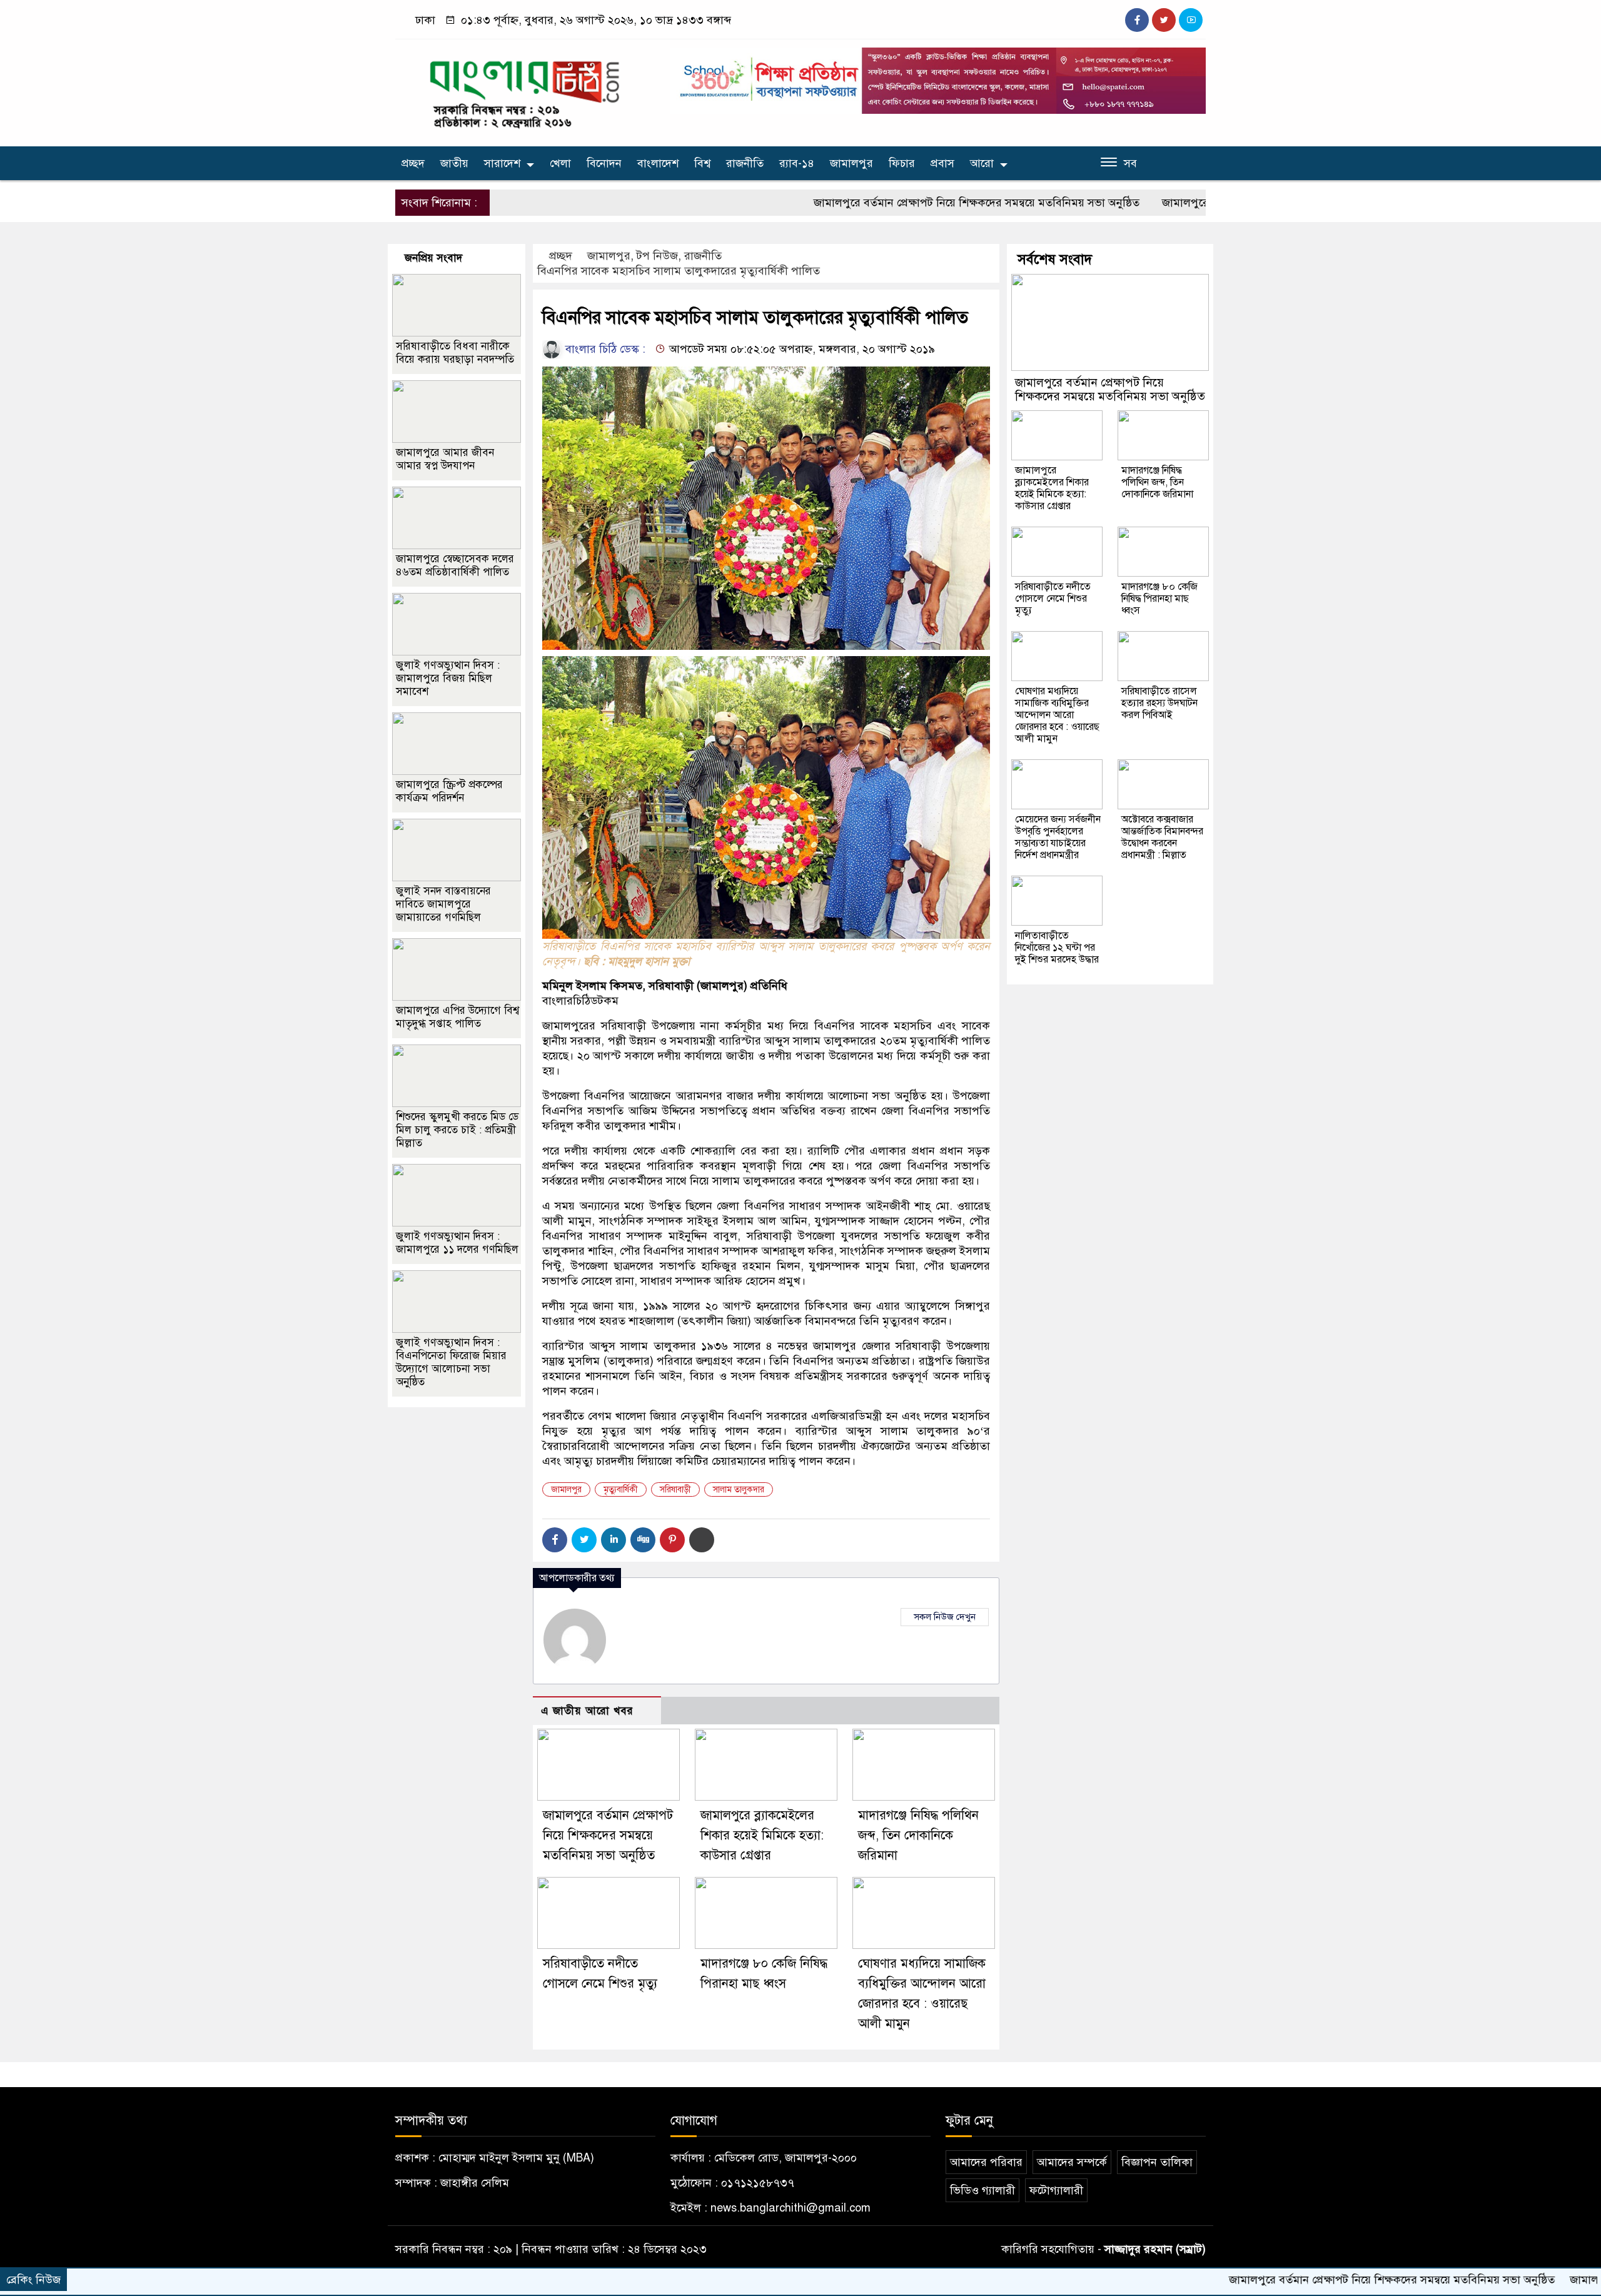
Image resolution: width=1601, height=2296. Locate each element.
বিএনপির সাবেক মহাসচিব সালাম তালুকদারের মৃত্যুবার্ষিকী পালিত (679, 271)
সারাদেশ (502, 163)
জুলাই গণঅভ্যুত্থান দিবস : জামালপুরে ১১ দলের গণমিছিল (457, 1243)
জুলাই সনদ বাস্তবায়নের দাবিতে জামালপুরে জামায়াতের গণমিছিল (443, 904)
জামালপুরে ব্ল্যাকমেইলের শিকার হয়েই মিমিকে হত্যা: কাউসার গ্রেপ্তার (1209, 203)
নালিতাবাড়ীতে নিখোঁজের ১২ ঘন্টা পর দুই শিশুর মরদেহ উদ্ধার (1057, 948)
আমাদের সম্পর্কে (1072, 2162)
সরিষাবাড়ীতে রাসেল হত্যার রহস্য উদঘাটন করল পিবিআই (1159, 703)
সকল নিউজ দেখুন (945, 1617)
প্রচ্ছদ (413, 163)
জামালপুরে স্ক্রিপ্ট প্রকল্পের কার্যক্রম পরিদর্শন (449, 791)
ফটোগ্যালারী (1056, 2190)
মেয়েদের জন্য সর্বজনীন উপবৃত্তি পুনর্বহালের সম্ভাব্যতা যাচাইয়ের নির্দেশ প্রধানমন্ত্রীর (1058, 837)
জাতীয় (454, 163)
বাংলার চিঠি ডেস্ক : (604, 349)
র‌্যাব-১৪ (797, 163)
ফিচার (902, 163)
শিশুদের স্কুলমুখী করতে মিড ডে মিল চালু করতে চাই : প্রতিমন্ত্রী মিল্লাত (457, 1130)
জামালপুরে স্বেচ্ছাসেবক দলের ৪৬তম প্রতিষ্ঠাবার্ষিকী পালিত (455, 565)
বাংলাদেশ (658, 163)
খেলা (560, 163)
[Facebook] (555, 1540)
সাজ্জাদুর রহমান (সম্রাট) (1155, 2249)
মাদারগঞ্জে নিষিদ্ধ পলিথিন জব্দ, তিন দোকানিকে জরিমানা (918, 1835)
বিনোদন (604, 163)
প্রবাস (942, 163)
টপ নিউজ (657, 256)
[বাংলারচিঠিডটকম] (525, 90)
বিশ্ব (702, 163)
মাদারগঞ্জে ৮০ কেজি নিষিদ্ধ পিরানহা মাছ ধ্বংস (1159, 599)
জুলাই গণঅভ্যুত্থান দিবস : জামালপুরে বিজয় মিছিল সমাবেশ (448, 678)
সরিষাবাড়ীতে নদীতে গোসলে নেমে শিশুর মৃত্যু (1053, 599)
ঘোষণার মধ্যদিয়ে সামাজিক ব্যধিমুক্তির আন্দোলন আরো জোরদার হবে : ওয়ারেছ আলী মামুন (1057, 715)
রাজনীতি (745, 163)
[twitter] (1164, 20)
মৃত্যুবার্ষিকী (621, 1489)
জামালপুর (851, 163)
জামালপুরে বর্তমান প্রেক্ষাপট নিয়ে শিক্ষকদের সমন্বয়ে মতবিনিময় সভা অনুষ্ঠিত (877, 203)
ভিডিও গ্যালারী (982, 2190)
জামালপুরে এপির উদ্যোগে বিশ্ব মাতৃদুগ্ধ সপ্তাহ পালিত (457, 1017)
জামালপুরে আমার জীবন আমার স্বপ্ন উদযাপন (445, 459)
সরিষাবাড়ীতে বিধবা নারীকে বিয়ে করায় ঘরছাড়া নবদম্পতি (455, 353)
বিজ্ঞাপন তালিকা (1157, 2162)
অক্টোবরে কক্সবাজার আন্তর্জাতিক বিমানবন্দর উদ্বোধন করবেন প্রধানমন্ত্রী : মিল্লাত (1162, 837)
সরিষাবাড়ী (675, 1489)
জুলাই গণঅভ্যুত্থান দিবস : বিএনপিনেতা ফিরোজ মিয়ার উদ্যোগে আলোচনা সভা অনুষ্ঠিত (451, 1362)
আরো (982, 163)
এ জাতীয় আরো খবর (587, 1711)
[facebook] (1137, 20)
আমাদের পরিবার (986, 2162)
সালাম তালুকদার (739, 1489)
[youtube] (1191, 20)
